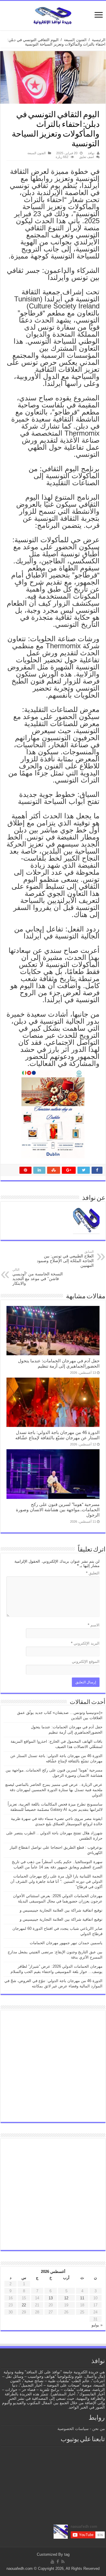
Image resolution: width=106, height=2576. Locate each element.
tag (67, 2554)
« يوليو (97, 2325)
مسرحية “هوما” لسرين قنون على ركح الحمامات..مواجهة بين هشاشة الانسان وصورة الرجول (58, 1510)
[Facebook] (58, 2562)
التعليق (93, 1573)
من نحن (98, 2429)
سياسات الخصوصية (73, 2429)
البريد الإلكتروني (85, 1643)
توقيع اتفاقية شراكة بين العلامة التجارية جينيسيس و (61, 1910)
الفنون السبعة (75, 40)
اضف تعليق (87, 157)
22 (24, 2305)
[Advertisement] (53, 2066)
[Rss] (63, 2562)
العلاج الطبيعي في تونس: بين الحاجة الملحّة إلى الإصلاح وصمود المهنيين (65, 1259)
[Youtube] (52, 2562)
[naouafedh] (53, 14)
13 (51, 2298)
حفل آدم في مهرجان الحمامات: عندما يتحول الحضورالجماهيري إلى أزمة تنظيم (59, 1363)
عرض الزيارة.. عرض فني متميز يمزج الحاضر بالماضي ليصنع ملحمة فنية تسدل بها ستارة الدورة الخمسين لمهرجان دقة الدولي (54, 1790)
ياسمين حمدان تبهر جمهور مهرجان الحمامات (66, 1943)
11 (82, 2298)
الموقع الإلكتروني (86, 1661)
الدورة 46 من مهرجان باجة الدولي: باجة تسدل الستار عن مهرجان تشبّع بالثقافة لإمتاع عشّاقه (57, 1435)
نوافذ (91, 153)
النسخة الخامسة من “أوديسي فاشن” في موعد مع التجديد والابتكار (38, 1277)
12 (66, 2298)
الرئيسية (99, 40)
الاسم (94, 1625)
